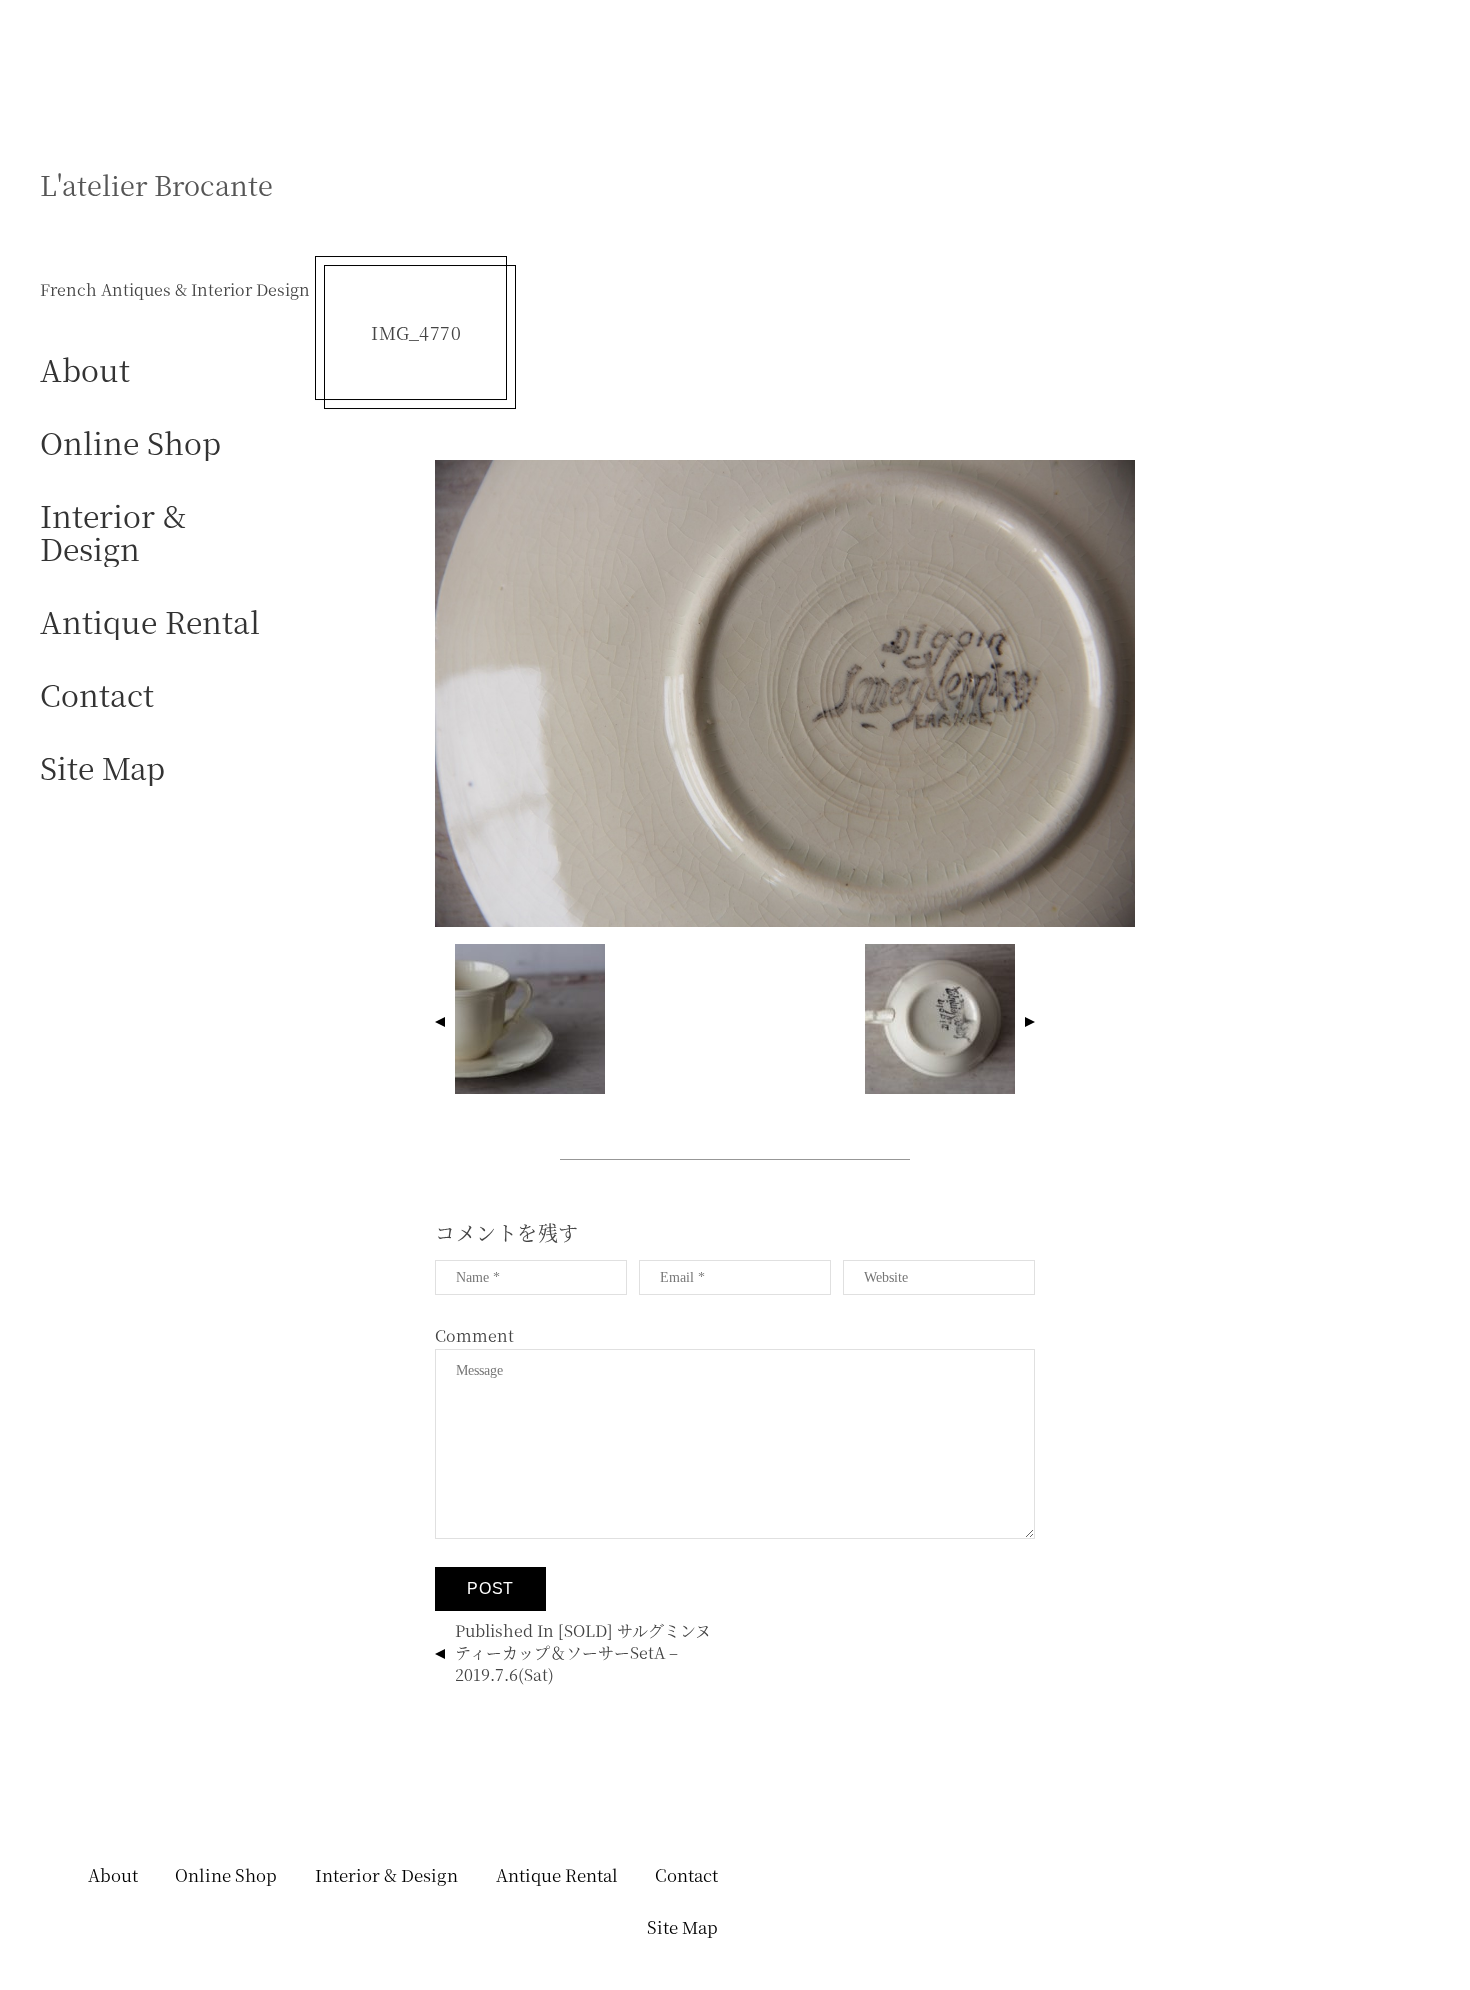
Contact (97, 693)
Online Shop (130, 441)
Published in (583, 1652)
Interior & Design (113, 531)
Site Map (102, 766)
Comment (474, 1335)
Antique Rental (150, 620)
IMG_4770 (416, 332)
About (85, 368)
